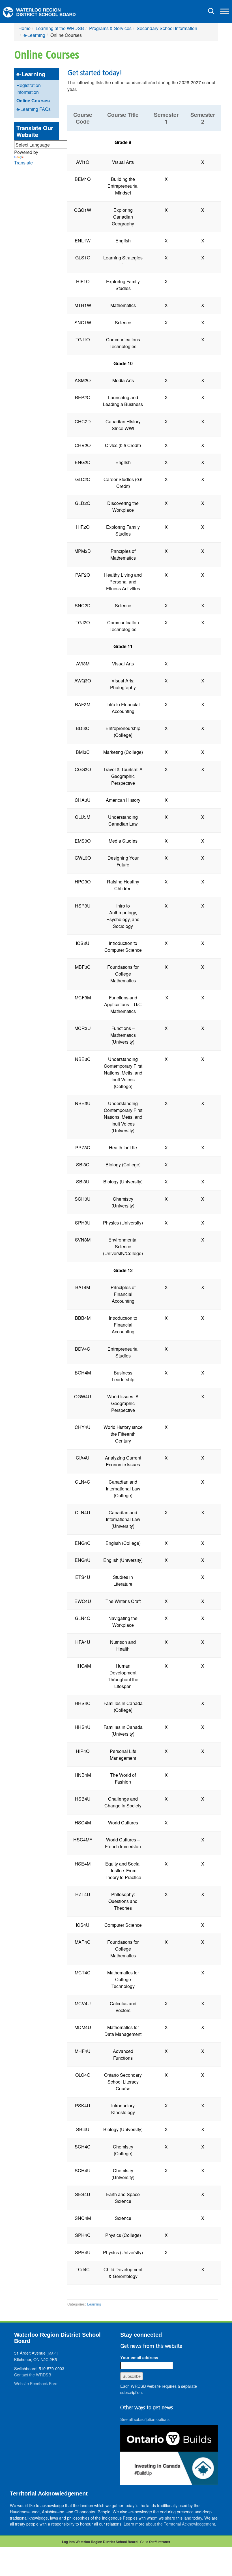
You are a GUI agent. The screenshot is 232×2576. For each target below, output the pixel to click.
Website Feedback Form (36, 2383)
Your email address (139, 2357)
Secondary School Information (167, 28)
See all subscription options (145, 2419)
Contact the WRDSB (33, 2375)
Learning (94, 2304)
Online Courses (33, 101)
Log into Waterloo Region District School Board (100, 2542)
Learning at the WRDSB (60, 28)
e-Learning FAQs (34, 109)
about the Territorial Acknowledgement (180, 2524)
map (52, 2353)
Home (24, 28)
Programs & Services (110, 28)
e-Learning (34, 35)
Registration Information (29, 89)
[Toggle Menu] (225, 11)
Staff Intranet (160, 2542)
